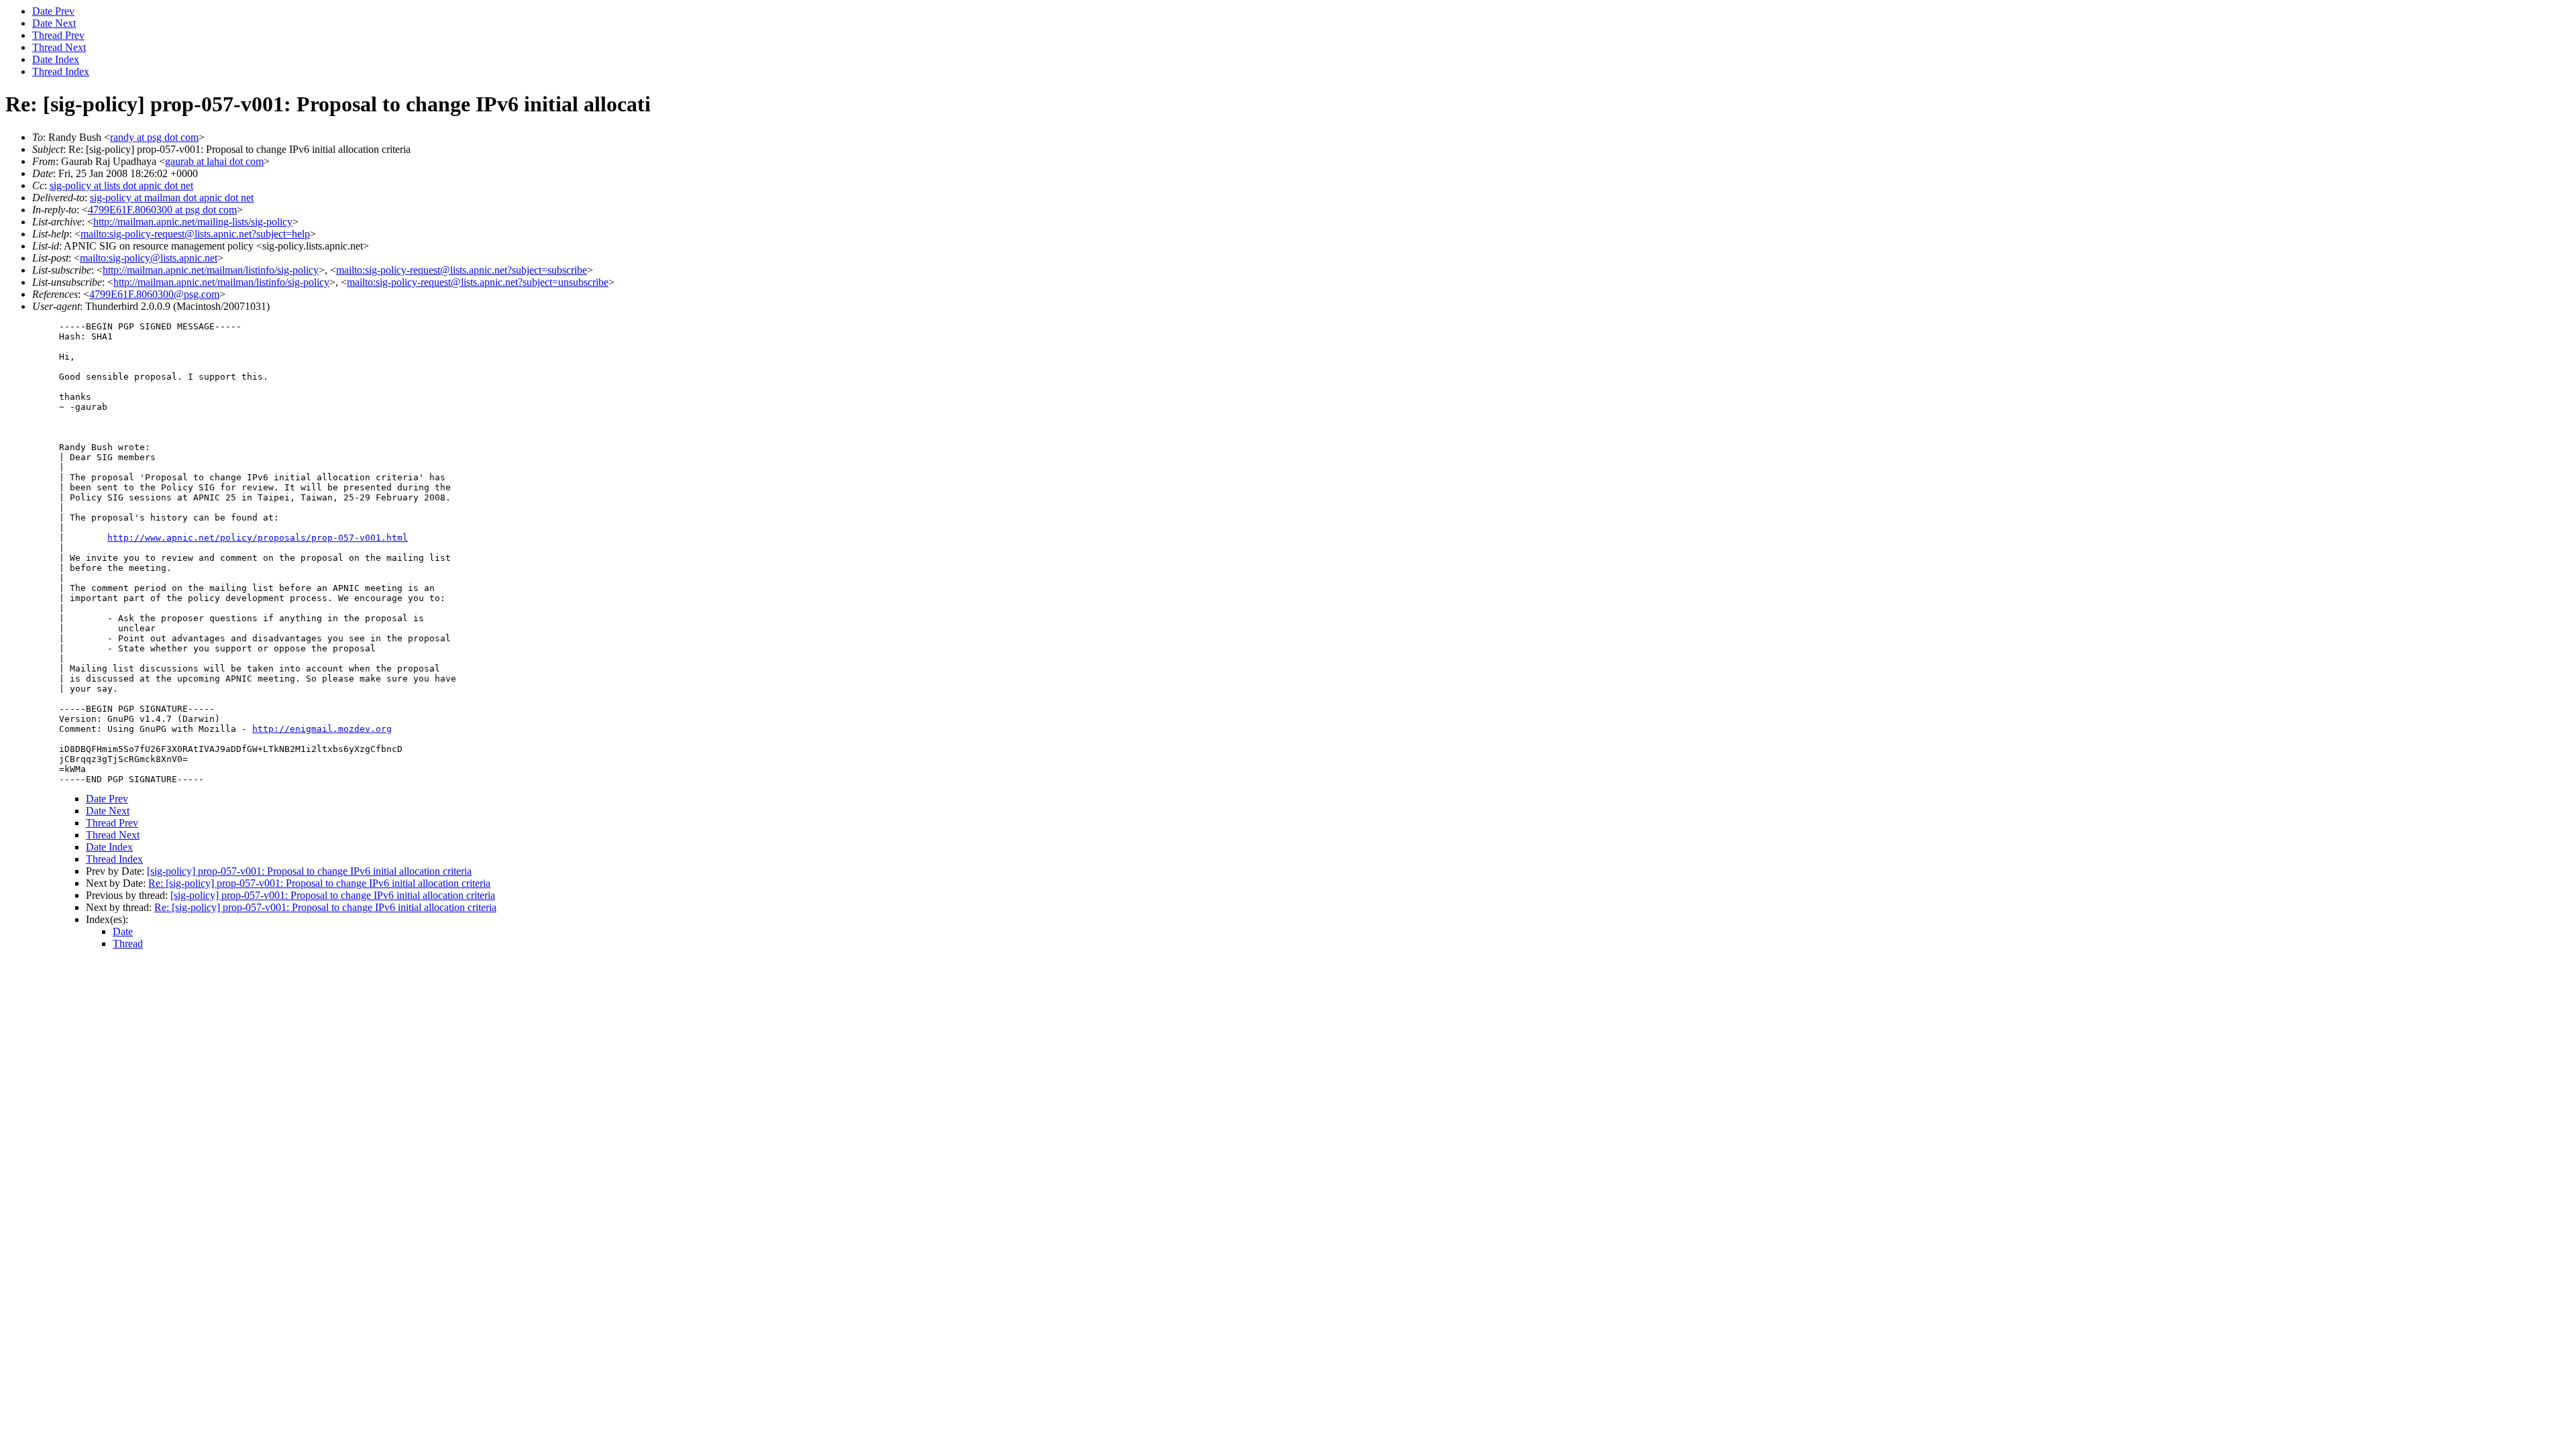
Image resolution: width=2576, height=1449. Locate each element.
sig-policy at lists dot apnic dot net (121, 185)
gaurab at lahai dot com (214, 161)
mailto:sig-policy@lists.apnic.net (149, 258)
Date (123, 931)
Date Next (54, 23)
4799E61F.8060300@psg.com (154, 294)
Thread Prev (58, 35)
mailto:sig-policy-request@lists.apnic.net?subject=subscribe (462, 270)
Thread (128, 944)
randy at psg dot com (154, 137)
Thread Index (61, 71)
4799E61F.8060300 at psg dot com (162, 210)
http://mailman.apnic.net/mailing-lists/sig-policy (193, 222)
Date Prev (53, 11)
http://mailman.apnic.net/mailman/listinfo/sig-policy (211, 270)
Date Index (56, 59)
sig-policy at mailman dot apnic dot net (172, 198)
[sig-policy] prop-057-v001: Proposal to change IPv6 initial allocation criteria (309, 871)
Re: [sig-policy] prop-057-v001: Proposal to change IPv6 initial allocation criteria (319, 883)
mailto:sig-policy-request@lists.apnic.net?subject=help (195, 234)
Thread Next (59, 47)
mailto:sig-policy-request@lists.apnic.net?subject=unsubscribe (478, 282)
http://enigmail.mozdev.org (322, 729)
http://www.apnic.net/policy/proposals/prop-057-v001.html (258, 538)
